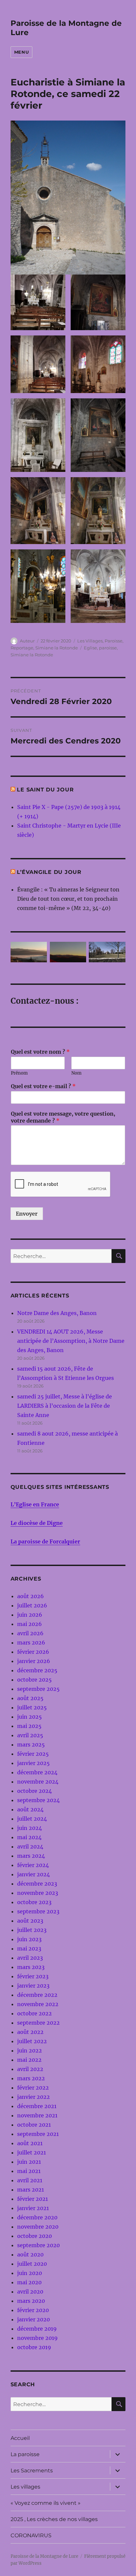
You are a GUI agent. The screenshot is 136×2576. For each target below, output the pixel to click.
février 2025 (33, 1754)
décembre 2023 (37, 1884)
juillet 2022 (32, 2041)
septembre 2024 (38, 1800)
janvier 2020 (34, 2319)
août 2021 (30, 2143)
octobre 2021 (34, 2125)
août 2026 (31, 1596)
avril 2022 (30, 2069)
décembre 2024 (37, 1772)
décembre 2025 (37, 1670)
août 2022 (30, 2032)
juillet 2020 (32, 2264)
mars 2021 (31, 2190)
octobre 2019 (34, 2347)
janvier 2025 (34, 1763)
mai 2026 (30, 1624)
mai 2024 (29, 1837)
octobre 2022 (34, 2013)
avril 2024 (30, 1846)
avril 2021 (30, 2180)
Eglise (90, 648)
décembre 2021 (37, 2106)
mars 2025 (31, 1744)
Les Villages (90, 641)
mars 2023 (31, 1967)
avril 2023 (30, 1958)
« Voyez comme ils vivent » (46, 2503)
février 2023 (33, 1976)
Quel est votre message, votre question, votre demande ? (63, 1117)
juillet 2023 (32, 1930)
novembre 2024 (38, 1782)
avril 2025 (30, 1735)
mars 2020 (31, 2301)
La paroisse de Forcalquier (45, 1541)
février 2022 (33, 2088)
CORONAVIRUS (31, 2535)
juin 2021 (29, 2162)
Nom (76, 1073)
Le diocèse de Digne (37, 1523)
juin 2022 (30, 2050)
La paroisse (25, 2454)
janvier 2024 (34, 1874)
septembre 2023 (38, 1911)
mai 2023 (29, 1948)
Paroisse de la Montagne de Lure (44, 2556)
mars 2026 (31, 1642)
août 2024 (30, 1809)
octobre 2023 (34, 1902)
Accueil (20, 2438)
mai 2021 (29, 2171)
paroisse (108, 648)
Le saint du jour (45, 790)
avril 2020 (30, 2292)
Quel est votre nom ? (40, 1052)
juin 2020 (30, 2273)
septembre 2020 (38, 2245)
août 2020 (30, 2254)
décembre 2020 (37, 2217)
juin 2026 (30, 1615)
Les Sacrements (32, 2471)
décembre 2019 (37, 2329)
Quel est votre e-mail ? (43, 1086)
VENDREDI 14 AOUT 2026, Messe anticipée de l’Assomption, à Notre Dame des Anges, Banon (71, 1341)
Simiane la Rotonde (57, 648)
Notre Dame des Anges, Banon (57, 1313)
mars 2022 (31, 2078)
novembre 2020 (38, 2227)
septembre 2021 (38, 2134)
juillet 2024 (32, 1819)
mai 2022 (29, 2060)
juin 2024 (30, 1828)
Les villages (25, 2487)
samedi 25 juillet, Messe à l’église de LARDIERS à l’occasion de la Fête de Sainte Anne (65, 1406)
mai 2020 (29, 2282)
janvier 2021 (33, 2208)
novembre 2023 (38, 1893)
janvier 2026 (34, 1661)
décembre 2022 (37, 1995)
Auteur (27, 641)
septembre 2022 (38, 2023)
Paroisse (114, 641)
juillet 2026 (32, 1605)
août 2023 (30, 1921)
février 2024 (33, 1865)
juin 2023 (29, 1939)
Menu (21, 52)
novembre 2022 (38, 2004)
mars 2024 (31, 1856)
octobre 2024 (34, 1791)
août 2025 (30, 1698)
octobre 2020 (34, 2236)
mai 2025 (29, 1726)
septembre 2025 (38, 1689)
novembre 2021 (37, 2115)
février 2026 (33, 1652)
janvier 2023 (33, 1986)
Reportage (22, 648)
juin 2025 (30, 1717)
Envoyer (27, 1214)
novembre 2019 (37, 2338)
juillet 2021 (32, 2152)
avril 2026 (30, 1633)
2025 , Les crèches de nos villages (54, 2519)
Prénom (19, 1073)
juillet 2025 (32, 1707)
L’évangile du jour (49, 872)
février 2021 (33, 2199)
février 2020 (33, 2310)
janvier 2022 (34, 2097)
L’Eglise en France (35, 1504)
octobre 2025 (34, 1680)
